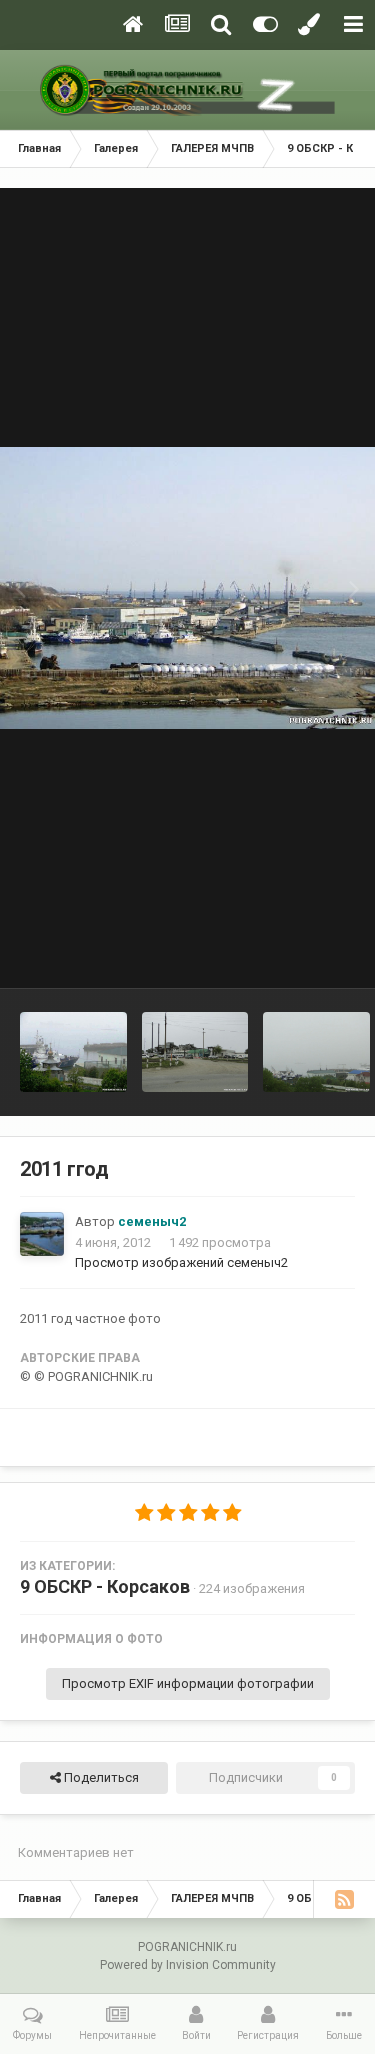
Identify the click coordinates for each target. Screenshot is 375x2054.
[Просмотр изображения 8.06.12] (73, 1052)
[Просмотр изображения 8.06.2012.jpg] (316, 1052)
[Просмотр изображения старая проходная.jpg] (195, 1052)
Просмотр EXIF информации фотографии (188, 1683)
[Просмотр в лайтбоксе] (187, 587)
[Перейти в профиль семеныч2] (42, 1234)
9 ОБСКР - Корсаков (105, 1586)
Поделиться (100, 1777)
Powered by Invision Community (188, 1965)
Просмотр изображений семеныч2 (181, 1262)
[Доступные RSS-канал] (344, 1899)
